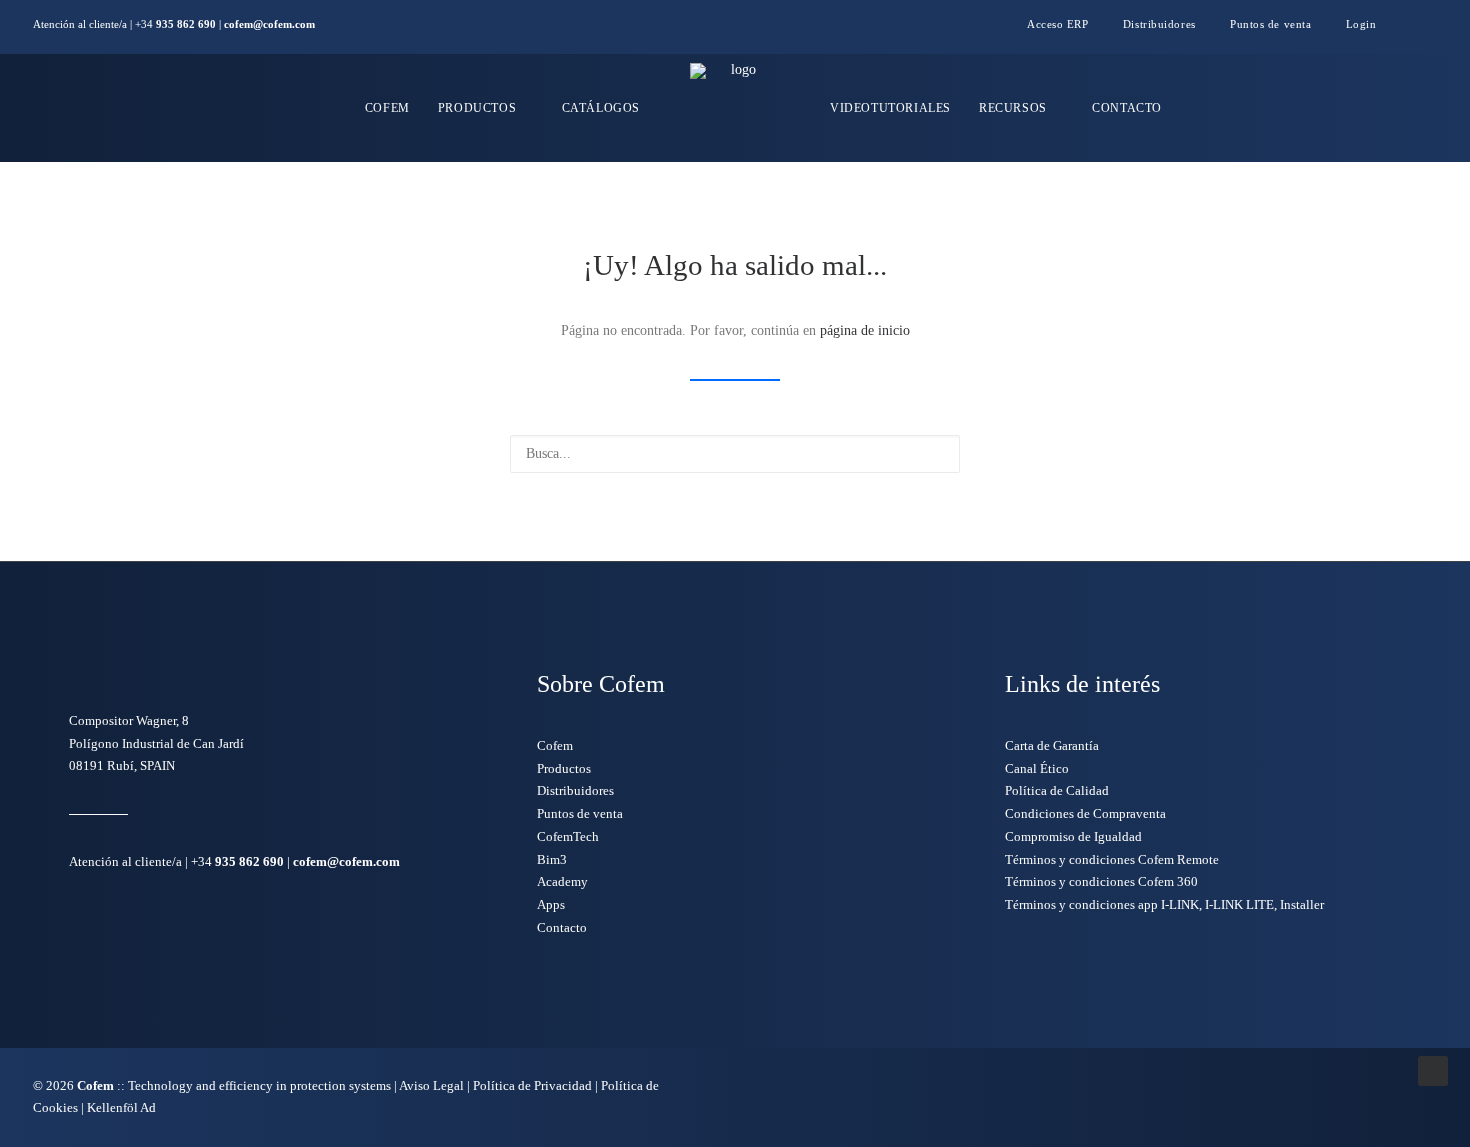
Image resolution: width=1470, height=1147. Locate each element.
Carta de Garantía (1052, 745)
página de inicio (865, 330)
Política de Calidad (1057, 790)
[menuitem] (1066, 24)
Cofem (387, 108)
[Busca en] (735, 454)
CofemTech (568, 836)
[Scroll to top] (1433, 1069)
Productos (477, 108)
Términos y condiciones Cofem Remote (1112, 859)
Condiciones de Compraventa (1085, 813)
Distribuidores (1159, 24)
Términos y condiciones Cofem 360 (1101, 881)
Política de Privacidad (532, 1085)
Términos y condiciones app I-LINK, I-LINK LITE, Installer (1164, 904)
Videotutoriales (890, 108)
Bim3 (552, 859)
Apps (551, 904)
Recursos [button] (1013, 108)
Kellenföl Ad (121, 1107)
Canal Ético (1037, 768)
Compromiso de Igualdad (1073, 836)
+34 (175, 24)
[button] (1432, 27)
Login (1361, 24)
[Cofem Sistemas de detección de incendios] (735, 108)
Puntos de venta (1270, 24)
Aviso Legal (431, 1085)
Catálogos (601, 108)
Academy (562, 881)
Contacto (1127, 108)
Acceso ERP (1058, 24)
